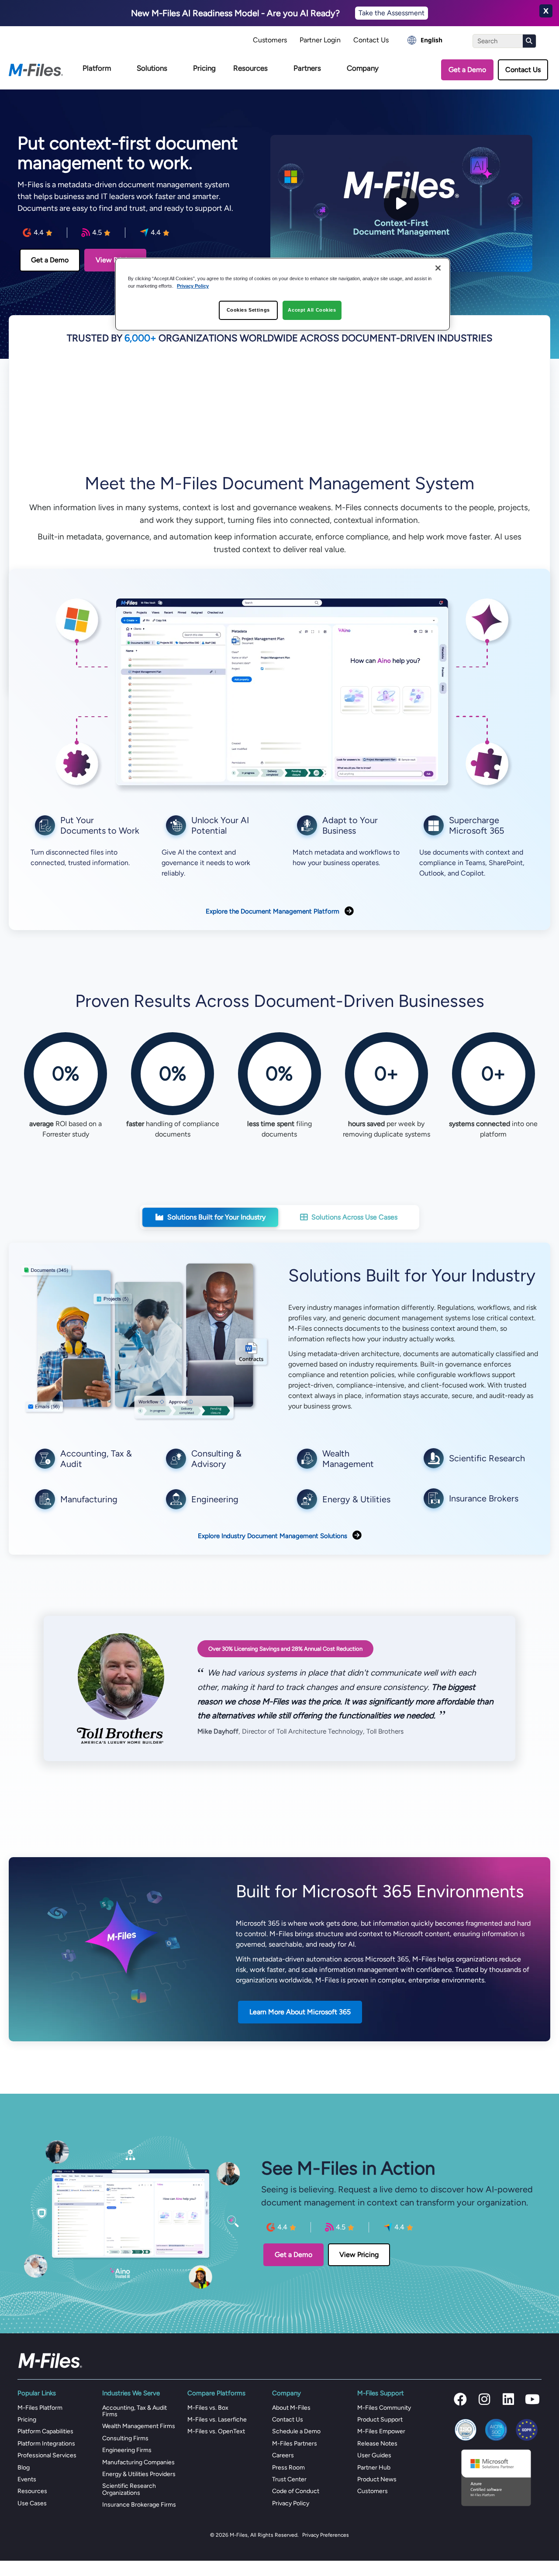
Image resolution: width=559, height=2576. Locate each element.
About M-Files (291, 2408)
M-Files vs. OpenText (216, 2431)
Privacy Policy (291, 2503)
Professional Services (47, 2455)
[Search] (529, 41)
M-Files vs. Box (208, 2408)
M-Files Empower (381, 2431)
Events (27, 2479)
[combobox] (425, 40)
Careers (283, 2455)
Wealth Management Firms (139, 2426)
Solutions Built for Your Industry (216, 1217)
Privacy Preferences (326, 2535)
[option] (425, 40)
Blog (24, 2468)
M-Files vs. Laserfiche (217, 2420)
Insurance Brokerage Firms (139, 2505)
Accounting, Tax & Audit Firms (135, 2411)
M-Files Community (384, 2408)
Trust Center (289, 2479)
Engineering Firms (127, 2450)
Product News (377, 2479)
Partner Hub (374, 2468)
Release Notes (377, 2444)
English (431, 40)
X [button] (546, 11)
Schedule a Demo (296, 2431)
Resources (250, 68)
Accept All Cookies (312, 310)
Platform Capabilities (45, 2431)
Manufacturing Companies (138, 2462)
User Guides (374, 2455)
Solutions (152, 68)
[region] (283, 294)
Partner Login (320, 40)
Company (363, 68)
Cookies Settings (248, 310)
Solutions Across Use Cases (354, 1217)
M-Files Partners (295, 2444)
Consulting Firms (125, 2438)
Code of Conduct (296, 2491)
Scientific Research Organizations (129, 2489)
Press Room (288, 2468)
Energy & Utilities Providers (139, 2474)
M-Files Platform (40, 2408)
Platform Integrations (46, 2444)
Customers (270, 40)
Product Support (380, 2420)
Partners (307, 68)
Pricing (204, 68)
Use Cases (32, 2503)
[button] (460, 2399)
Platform (97, 68)
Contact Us (371, 40)
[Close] (438, 268)
